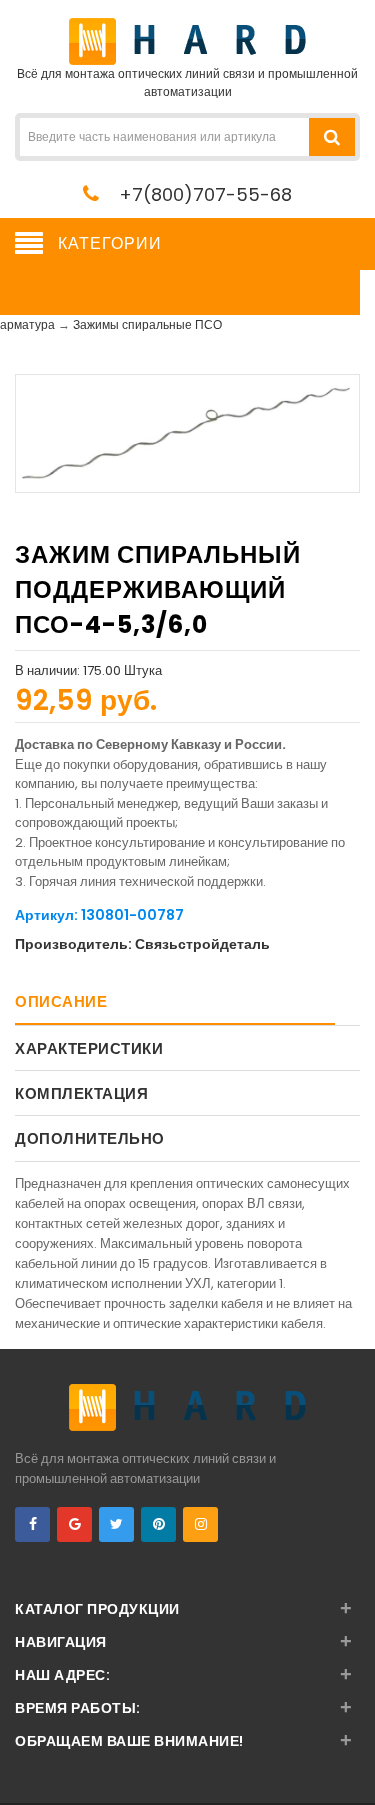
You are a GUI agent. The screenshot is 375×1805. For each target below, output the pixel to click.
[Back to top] (354, 1769)
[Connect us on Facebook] (32, 1524)
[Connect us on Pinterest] (158, 1524)
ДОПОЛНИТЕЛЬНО (90, 1138)
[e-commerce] (187, 40)
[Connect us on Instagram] (200, 1524)
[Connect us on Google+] (74, 1524)
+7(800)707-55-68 (205, 194)
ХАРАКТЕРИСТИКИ (89, 1048)
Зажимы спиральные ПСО (147, 324)
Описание (61, 1001)
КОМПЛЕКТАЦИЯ (81, 1093)
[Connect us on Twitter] (116, 1524)
